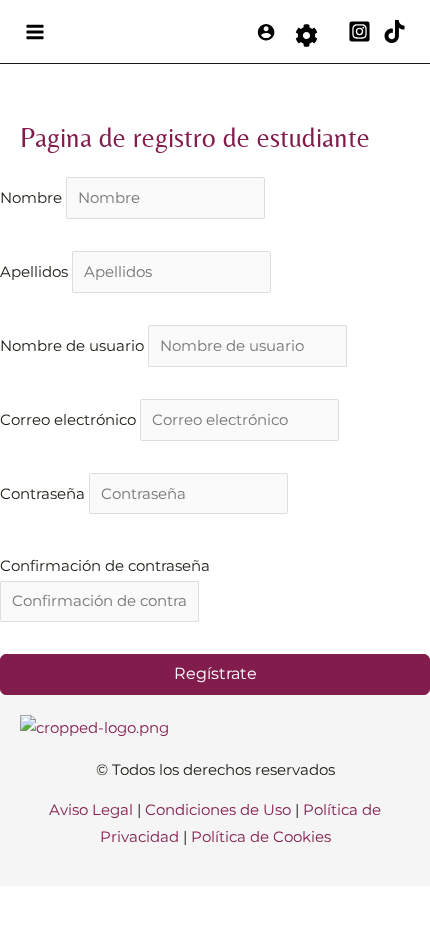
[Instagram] (359, 31)
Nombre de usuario (74, 346)
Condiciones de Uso (218, 810)
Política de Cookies (261, 837)
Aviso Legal (91, 810)
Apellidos (36, 272)
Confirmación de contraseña (105, 566)
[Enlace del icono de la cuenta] (266, 32)
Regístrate (215, 673)
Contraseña (44, 494)
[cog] (306, 32)
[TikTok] (394, 31)
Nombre (33, 198)
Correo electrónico (70, 420)
